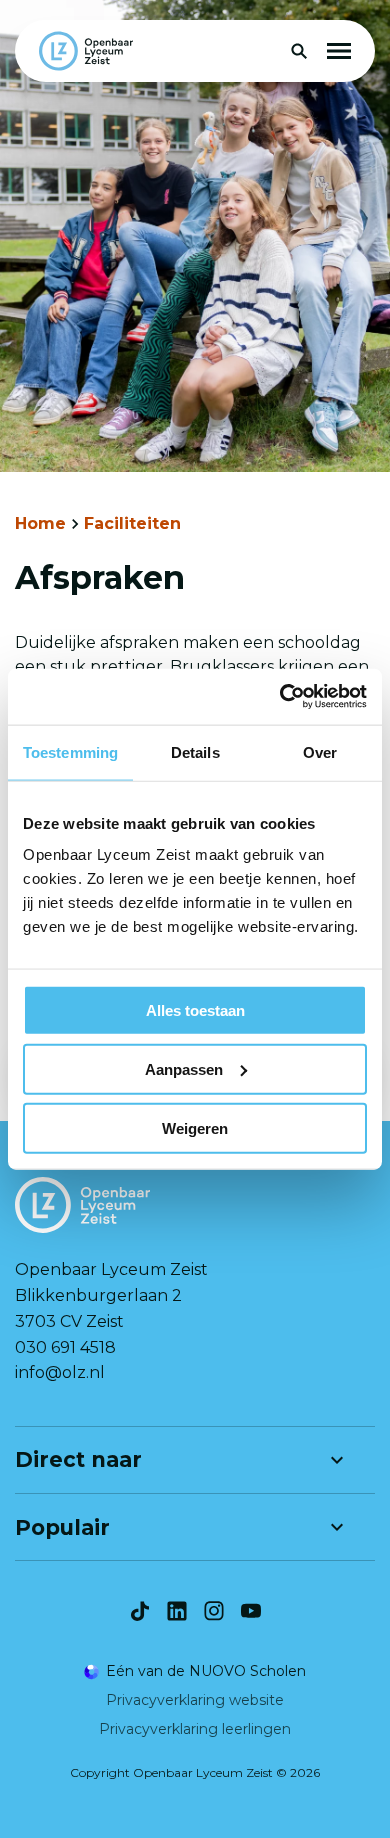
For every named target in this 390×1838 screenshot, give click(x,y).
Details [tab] (195, 751)
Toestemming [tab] (70, 751)
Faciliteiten (132, 523)
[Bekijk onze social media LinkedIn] (177, 1611)
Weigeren (195, 1127)
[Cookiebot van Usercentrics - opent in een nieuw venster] (280, 697)
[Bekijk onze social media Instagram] (214, 1611)
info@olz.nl (60, 1372)
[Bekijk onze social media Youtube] (251, 1611)
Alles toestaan (195, 1010)
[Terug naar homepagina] (86, 51)
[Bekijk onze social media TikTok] (140, 1611)
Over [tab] (320, 751)
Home (40, 523)
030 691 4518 (65, 1347)
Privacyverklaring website (195, 1700)
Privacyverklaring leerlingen (195, 1729)
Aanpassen (184, 1068)
